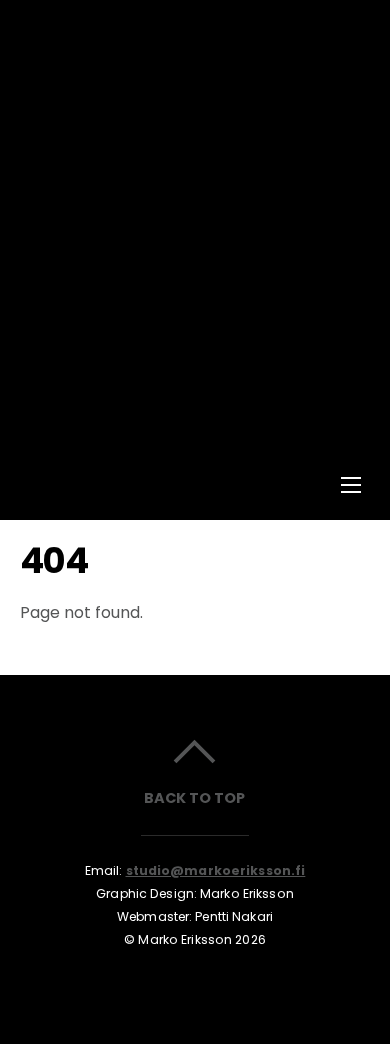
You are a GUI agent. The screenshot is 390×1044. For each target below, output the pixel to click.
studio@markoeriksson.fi (216, 870)
